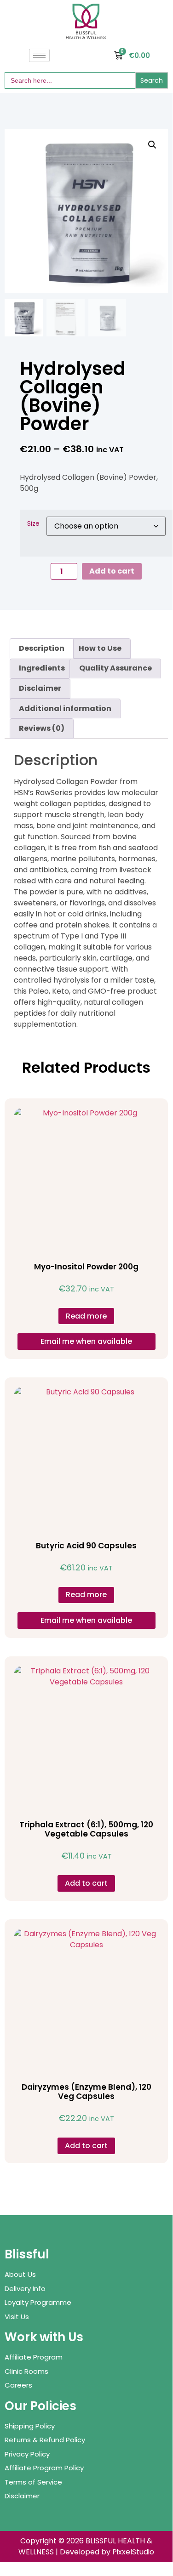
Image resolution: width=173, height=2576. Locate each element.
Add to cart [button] (86, 1883)
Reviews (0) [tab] (42, 728)
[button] (152, 145)
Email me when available (86, 1341)
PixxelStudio (133, 2552)
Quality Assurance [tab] (115, 668)
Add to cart (112, 571)
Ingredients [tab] (42, 668)
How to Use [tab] (100, 648)
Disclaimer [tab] (40, 688)
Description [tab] (42, 648)
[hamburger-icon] (39, 55)
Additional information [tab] (65, 708)
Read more (86, 1316)
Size (33, 523)
